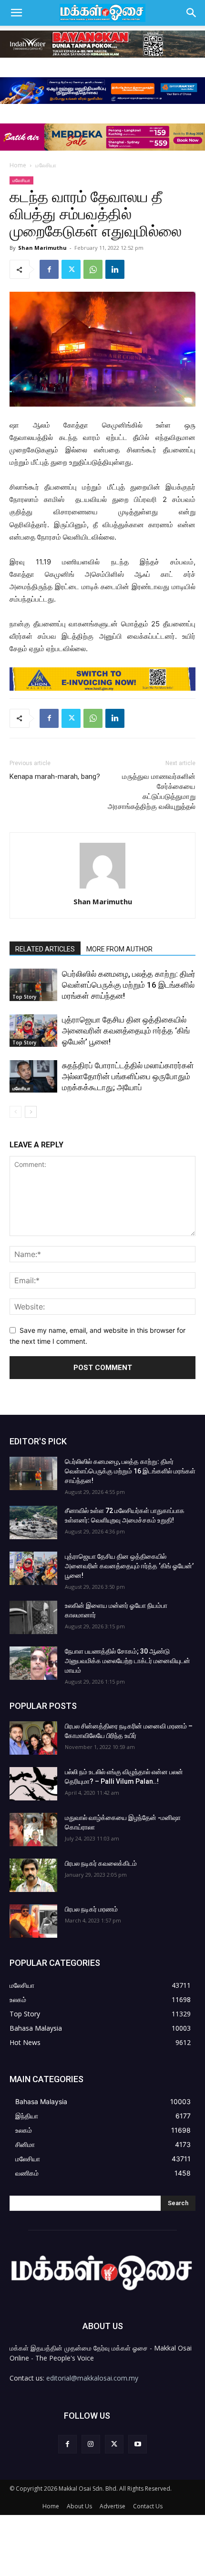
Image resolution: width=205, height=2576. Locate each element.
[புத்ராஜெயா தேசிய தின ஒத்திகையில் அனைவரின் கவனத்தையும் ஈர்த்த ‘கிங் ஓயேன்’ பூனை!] (33, 1031)
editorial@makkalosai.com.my (92, 2378)
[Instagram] (91, 2444)
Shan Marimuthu (42, 248)
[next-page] (31, 1112)
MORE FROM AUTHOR (119, 949)
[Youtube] (138, 2444)
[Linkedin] (115, 269)
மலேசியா (46, 165)
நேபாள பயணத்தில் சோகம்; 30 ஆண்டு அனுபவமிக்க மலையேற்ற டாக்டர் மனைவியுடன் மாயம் (128, 1661)
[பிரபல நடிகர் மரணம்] (33, 1921)
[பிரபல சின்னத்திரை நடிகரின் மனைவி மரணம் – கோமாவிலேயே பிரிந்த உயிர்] (33, 1738)
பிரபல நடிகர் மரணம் (91, 1909)
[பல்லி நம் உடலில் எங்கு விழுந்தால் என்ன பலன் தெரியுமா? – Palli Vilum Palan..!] (33, 1784)
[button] (16, 13)
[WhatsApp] (93, 269)
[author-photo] (102, 888)
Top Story (24, 997)
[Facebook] (49, 269)
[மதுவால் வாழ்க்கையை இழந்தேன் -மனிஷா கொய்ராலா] (33, 1830)
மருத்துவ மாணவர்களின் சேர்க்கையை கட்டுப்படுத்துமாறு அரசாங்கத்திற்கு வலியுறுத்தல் (152, 792)
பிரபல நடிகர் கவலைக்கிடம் (101, 1863)
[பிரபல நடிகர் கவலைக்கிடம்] (33, 1875)
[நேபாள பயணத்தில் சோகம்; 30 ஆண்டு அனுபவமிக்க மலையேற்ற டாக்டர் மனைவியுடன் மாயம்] (33, 1663)
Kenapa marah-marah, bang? (55, 777)
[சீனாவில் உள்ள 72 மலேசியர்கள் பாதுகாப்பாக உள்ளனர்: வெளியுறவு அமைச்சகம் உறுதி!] (33, 1523)
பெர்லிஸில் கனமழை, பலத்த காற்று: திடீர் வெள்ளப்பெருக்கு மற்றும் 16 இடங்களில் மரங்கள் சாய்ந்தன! (129, 985)
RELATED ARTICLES (45, 949)
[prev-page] (15, 1112)
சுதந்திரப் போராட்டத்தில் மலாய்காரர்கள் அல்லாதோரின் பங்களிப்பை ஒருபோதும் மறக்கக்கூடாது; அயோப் (128, 1076)
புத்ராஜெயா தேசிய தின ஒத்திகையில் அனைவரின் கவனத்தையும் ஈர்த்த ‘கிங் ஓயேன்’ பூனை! (126, 1031)
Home (18, 165)
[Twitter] (71, 269)
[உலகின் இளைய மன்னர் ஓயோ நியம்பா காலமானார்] (33, 1617)
